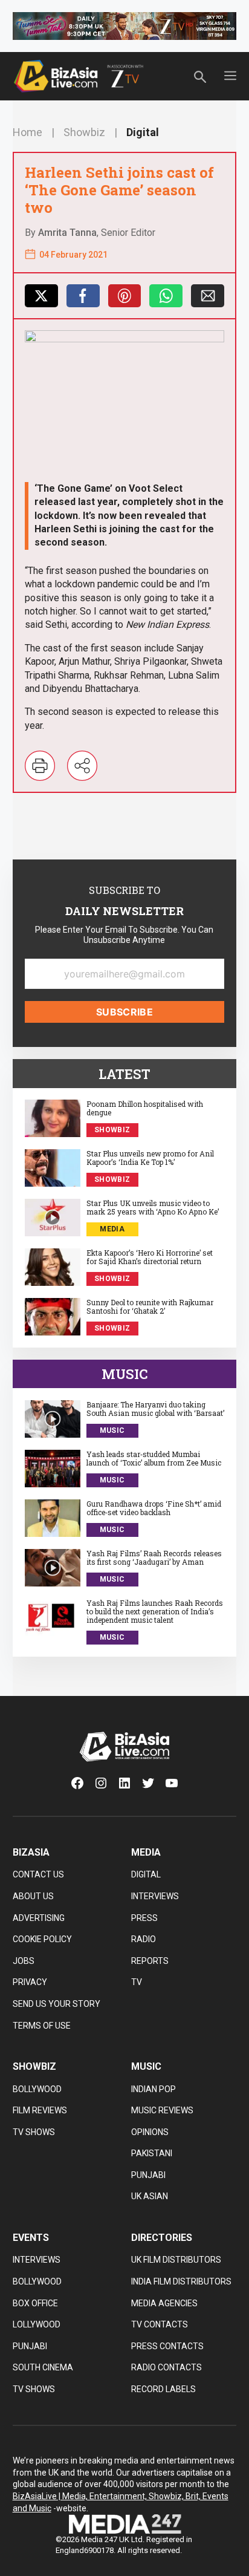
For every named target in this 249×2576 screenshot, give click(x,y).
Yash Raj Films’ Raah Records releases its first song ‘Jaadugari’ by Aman (154, 1558)
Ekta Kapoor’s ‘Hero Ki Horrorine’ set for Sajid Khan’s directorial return (150, 1257)
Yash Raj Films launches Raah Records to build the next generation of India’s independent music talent (155, 1612)
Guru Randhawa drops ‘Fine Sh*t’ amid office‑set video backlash (154, 1508)
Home (27, 132)
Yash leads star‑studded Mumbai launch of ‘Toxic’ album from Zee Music (154, 1459)
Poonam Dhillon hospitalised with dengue (145, 1108)
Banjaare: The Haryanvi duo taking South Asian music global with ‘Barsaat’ (155, 1409)
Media (112, 1229)
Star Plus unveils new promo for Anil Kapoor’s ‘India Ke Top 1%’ (150, 1158)
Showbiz (84, 132)
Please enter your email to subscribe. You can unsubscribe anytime (124, 935)
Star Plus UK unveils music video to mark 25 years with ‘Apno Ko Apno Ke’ (153, 1208)
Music (112, 1430)
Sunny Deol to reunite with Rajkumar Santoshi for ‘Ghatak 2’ (150, 1307)
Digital (143, 132)
